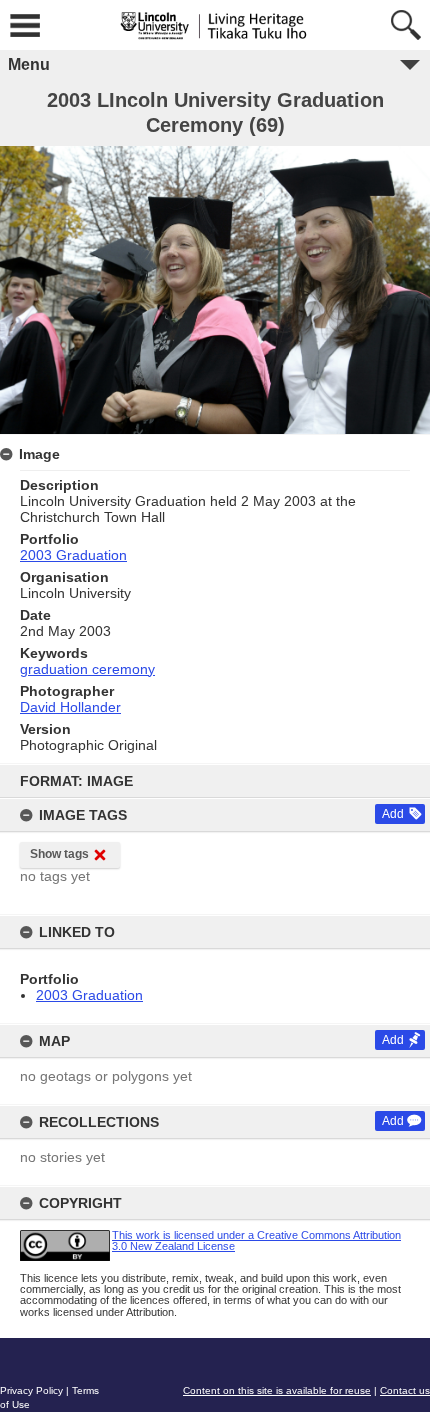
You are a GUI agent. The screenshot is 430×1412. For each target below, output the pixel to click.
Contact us (405, 1390)
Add (393, 814)
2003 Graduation (89, 995)
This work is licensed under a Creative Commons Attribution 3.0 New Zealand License (256, 1240)
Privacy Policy (31, 1390)
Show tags (59, 854)
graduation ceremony (87, 669)
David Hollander (70, 707)
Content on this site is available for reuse (277, 1390)
